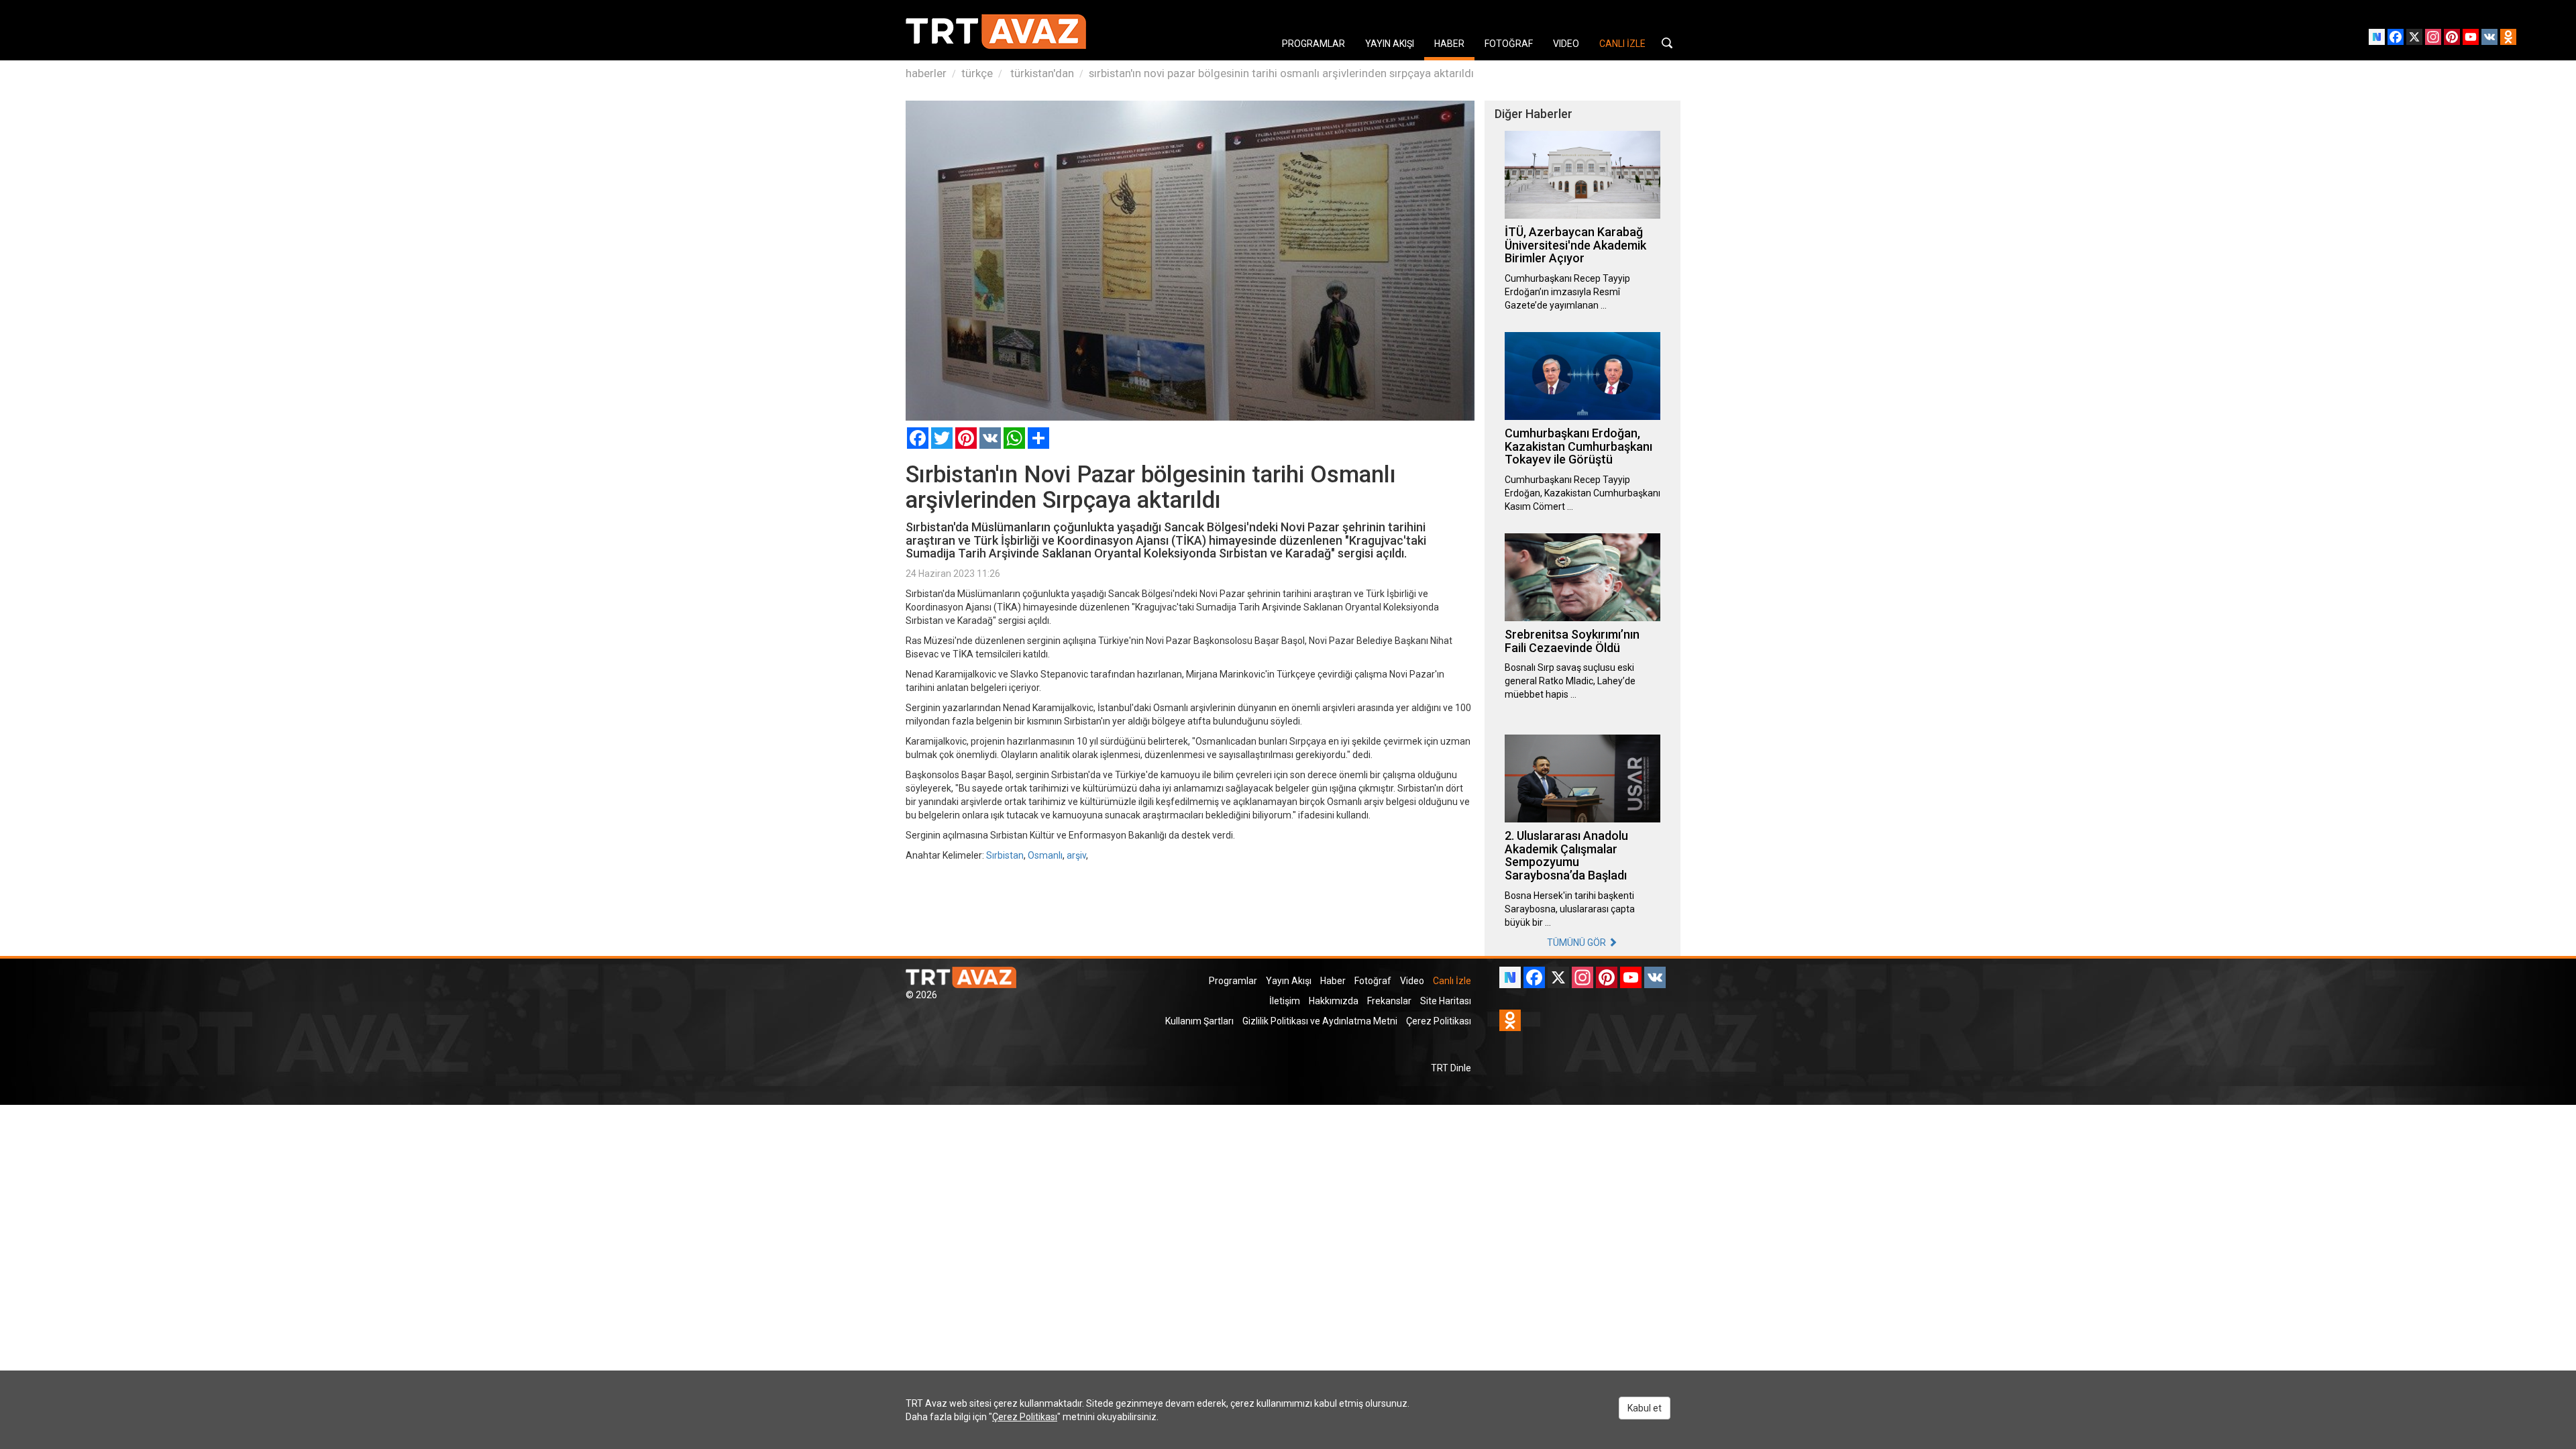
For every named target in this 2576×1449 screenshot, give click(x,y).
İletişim (1285, 1001)
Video (1412, 981)
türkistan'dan (1041, 73)
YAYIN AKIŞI (1390, 44)
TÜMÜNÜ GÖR (1577, 943)
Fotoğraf (1373, 981)
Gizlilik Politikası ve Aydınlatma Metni (1320, 1021)
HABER (1449, 44)
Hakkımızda (1334, 1001)
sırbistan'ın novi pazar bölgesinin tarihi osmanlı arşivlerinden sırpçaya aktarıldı (1281, 73)
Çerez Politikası (1439, 1021)
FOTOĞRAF (1509, 44)
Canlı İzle (1452, 981)
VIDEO (1566, 44)
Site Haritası (1446, 1001)
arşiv (1076, 855)
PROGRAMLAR (1313, 44)
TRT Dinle (1451, 1068)
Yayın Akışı (1289, 981)
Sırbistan (1005, 855)
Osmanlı (1045, 855)
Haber (1333, 981)
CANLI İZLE (1622, 44)
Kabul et (1645, 1408)
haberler (926, 73)
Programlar (1233, 981)
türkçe (977, 73)
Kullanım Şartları (1199, 1021)
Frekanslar (1389, 1001)
